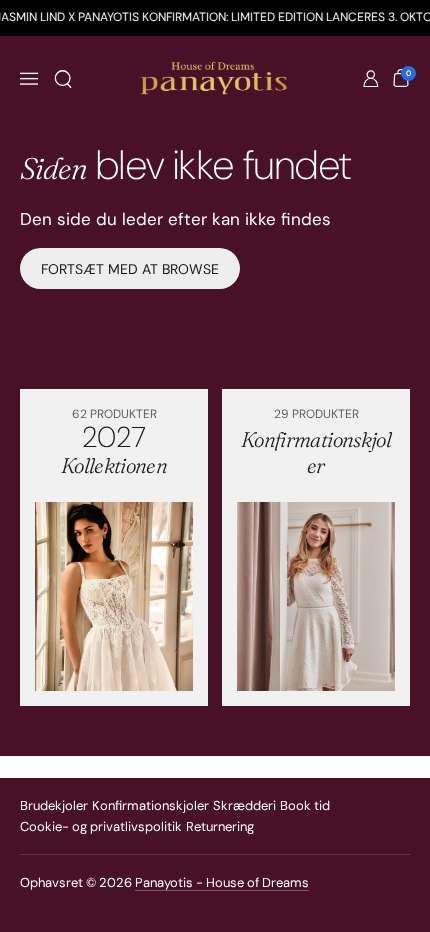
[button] (63, 79)
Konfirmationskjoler (150, 805)
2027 (114, 448)
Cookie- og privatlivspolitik (101, 826)
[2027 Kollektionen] (114, 596)
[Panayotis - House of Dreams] (215, 79)
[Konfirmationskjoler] (316, 596)
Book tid (305, 805)
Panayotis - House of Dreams (222, 882)
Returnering (220, 826)
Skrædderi (244, 805)
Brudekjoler (54, 805)
